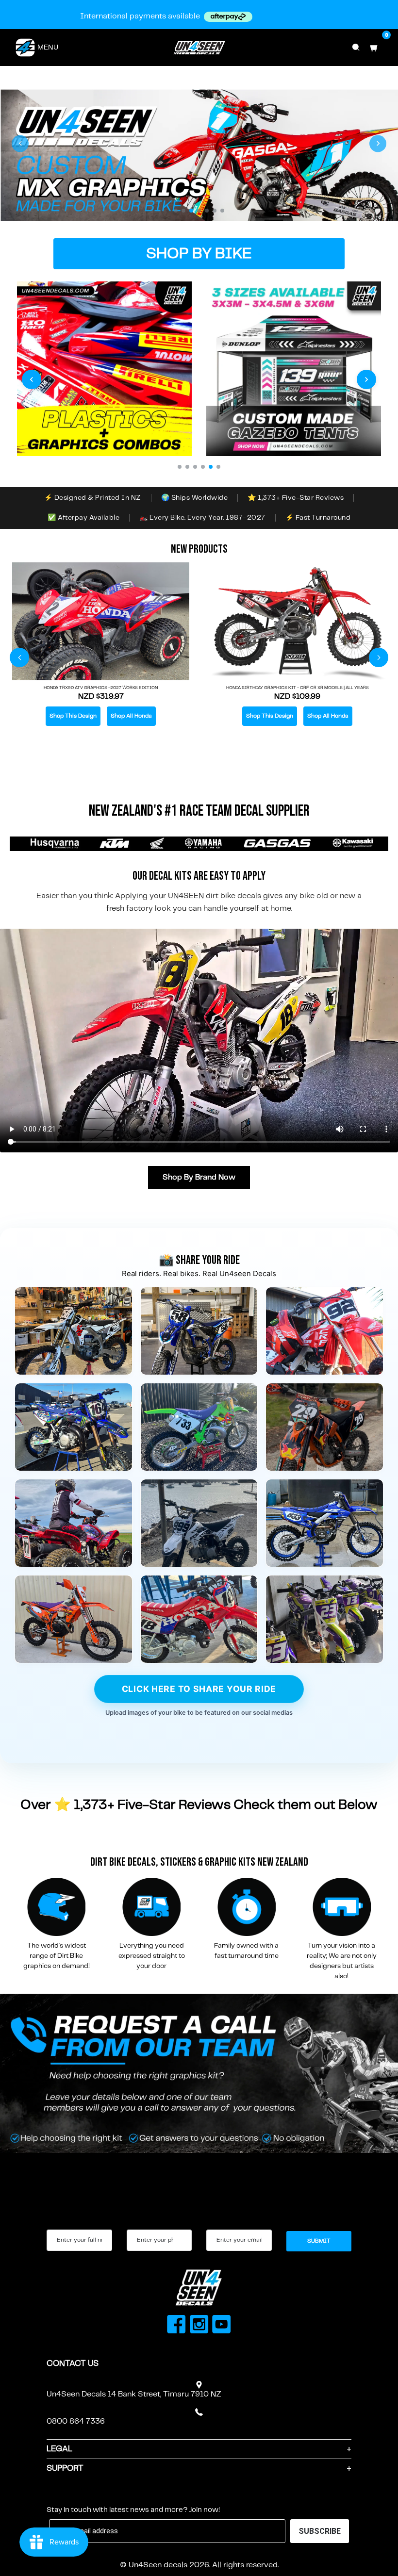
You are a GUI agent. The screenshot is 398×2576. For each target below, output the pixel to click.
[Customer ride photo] (74, 1331)
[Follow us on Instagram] (199, 2326)
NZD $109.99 (101, 697)
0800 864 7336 (76, 2421)
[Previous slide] (20, 143)
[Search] (356, 48)
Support (65, 2468)
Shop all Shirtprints (328, 728)
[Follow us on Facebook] (176, 2326)
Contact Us (73, 2363)
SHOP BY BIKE (199, 254)
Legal (59, 2449)
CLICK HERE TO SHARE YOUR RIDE (199, 1689)
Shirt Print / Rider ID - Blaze (298, 699)
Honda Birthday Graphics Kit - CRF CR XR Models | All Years (101, 688)
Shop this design (73, 716)
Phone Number (150, 2221)
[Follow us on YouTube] (222, 2326)
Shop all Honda (131, 716)
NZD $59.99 (297, 708)
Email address (229, 2221)
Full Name (62, 2221)
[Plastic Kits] (104, 369)
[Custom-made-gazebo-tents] (294, 369)
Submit (319, 2241)
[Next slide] (378, 143)
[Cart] (374, 48)
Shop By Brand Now (199, 1177)
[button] (176, 211)
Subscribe (70, 2495)
